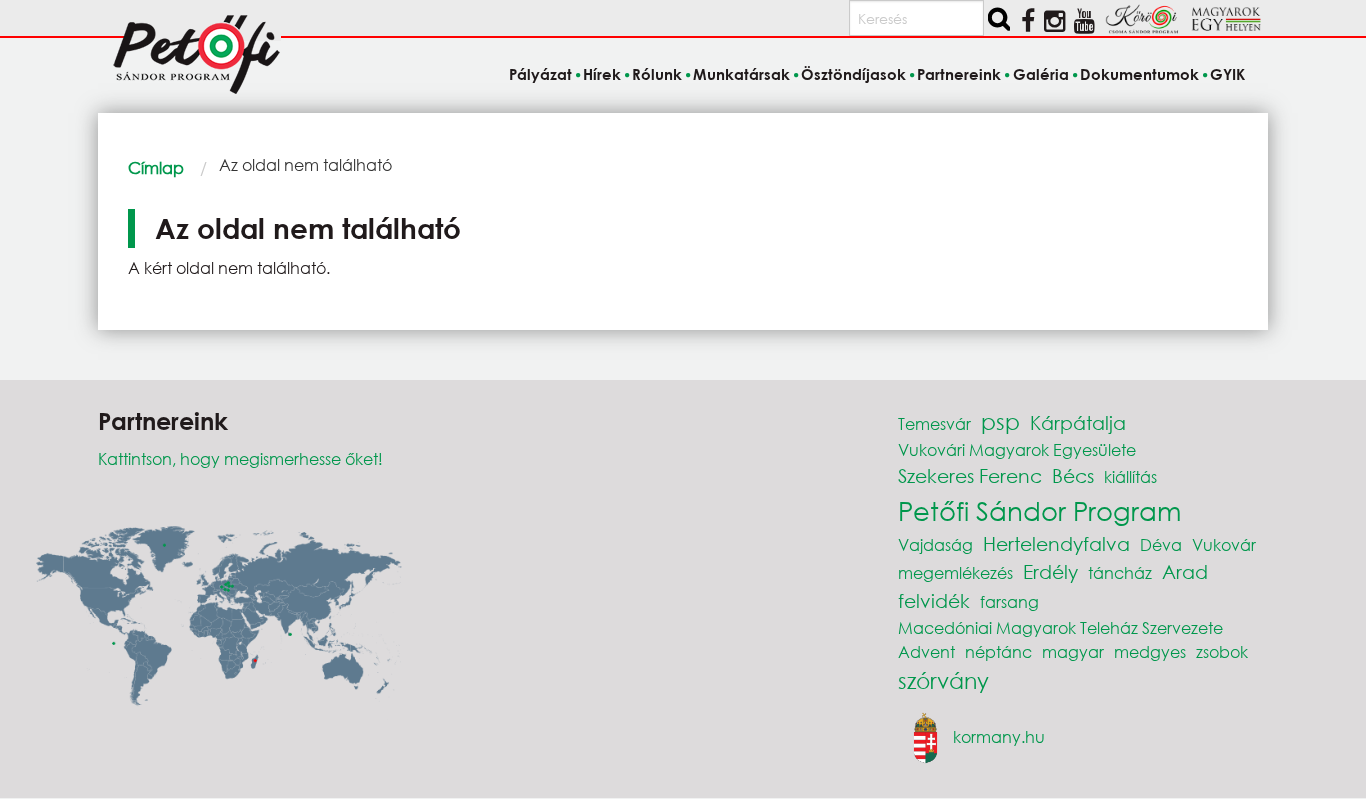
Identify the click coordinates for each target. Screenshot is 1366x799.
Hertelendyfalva (1056, 543)
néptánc (998, 651)
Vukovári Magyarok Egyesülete (1017, 449)
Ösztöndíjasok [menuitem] (853, 74)
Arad (1185, 571)
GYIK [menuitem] (1227, 74)
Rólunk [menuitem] (657, 74)
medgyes (1150, 651)
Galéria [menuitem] (1040, 74)
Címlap (156, 167)
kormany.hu (999, 735)
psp (1000, 421)
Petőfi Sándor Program (1039, 510)
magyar (1073, 651)
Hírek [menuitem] (602, 74)
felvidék (934, 600)
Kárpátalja (1078, 422)
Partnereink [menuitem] (959, 74)
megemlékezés (955, 572)
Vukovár (1224, 544)
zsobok (1222, 651)
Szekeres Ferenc (970, 475)
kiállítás (1130, 476)
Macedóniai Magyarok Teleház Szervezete (1060, 627)
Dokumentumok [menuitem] (1139, 74)
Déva (1161, 544)
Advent (926, 651)
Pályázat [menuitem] (540, 74)
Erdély (1050, 571)
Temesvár (934, 423)
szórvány (943, 680)
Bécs (1073, 475)
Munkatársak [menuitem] (741, 74)
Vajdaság (935, 544)
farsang (1009, 601)
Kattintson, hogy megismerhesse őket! (240, 458)
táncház (1120, 572)
